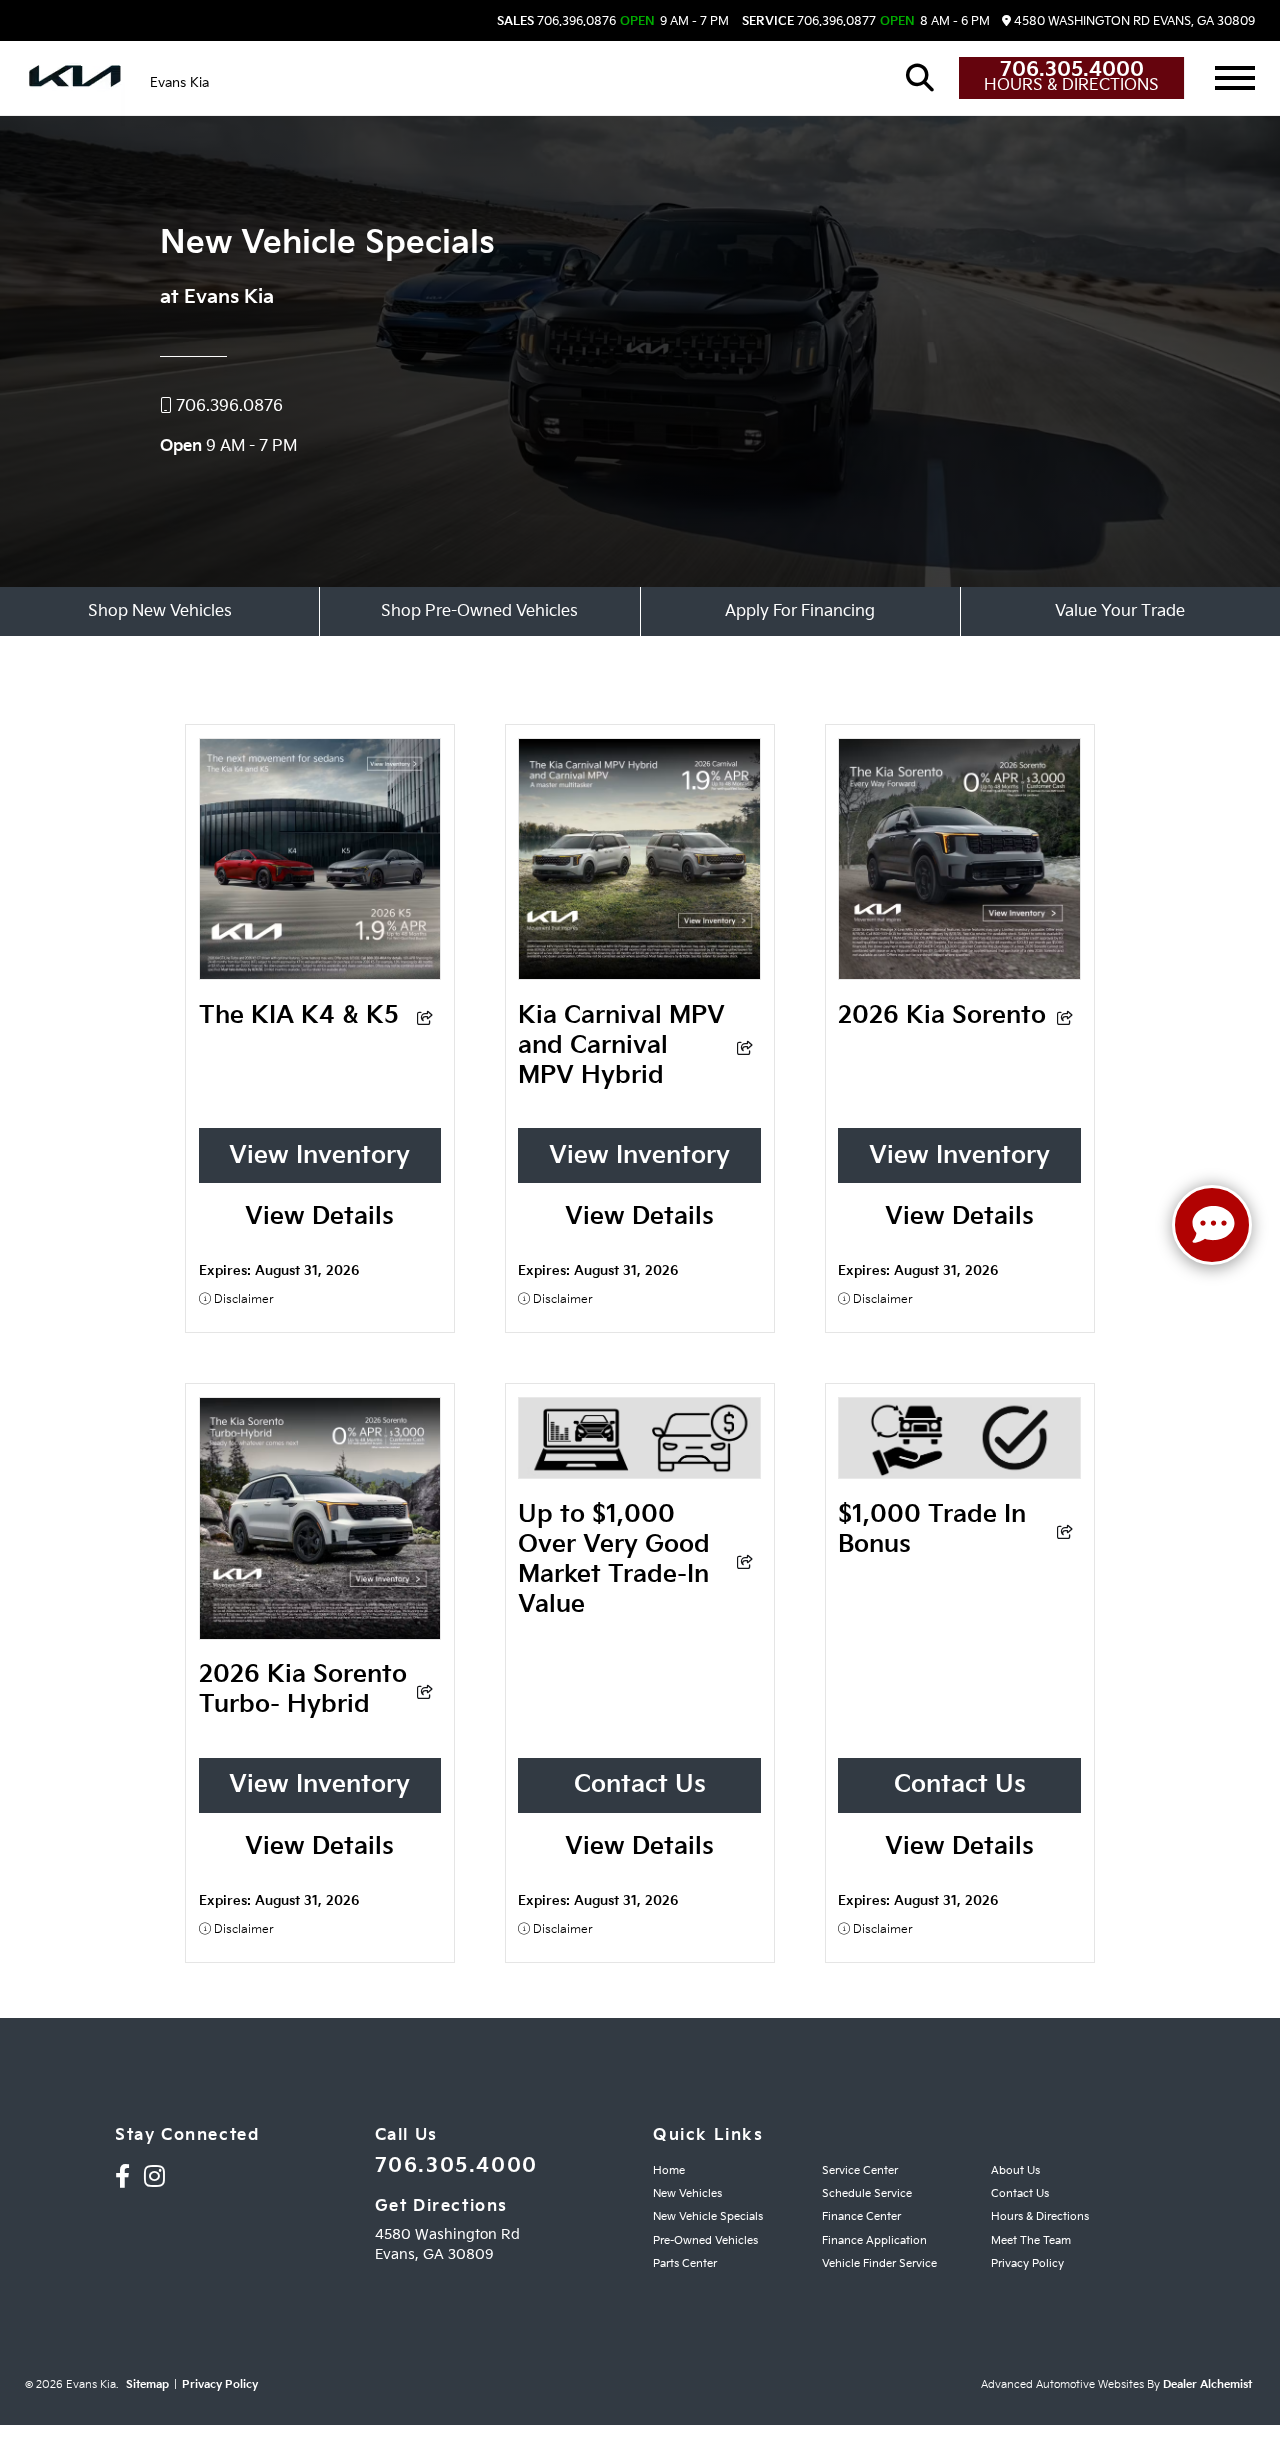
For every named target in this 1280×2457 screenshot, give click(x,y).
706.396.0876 (556, 22)
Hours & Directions (1071, 86)
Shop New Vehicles (160, 611)
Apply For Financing (800, 611)
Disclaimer (242, 1299)
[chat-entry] (1212, 1225)
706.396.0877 (809, 22)
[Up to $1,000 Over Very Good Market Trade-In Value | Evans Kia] (639, 1471)
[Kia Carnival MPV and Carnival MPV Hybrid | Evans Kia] (639, 972)
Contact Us (640, 1784)
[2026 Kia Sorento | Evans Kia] (959, 972)
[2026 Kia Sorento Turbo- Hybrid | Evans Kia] (320, 1632)
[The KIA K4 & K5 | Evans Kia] (320, 972)
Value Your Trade (1120, 611)
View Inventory (319, 1155)
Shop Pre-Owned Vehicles (479, 611)
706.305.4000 (1072, 70)
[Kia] (75, 78)
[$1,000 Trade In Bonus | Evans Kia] (959, 1471)
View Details (319, 1216)
